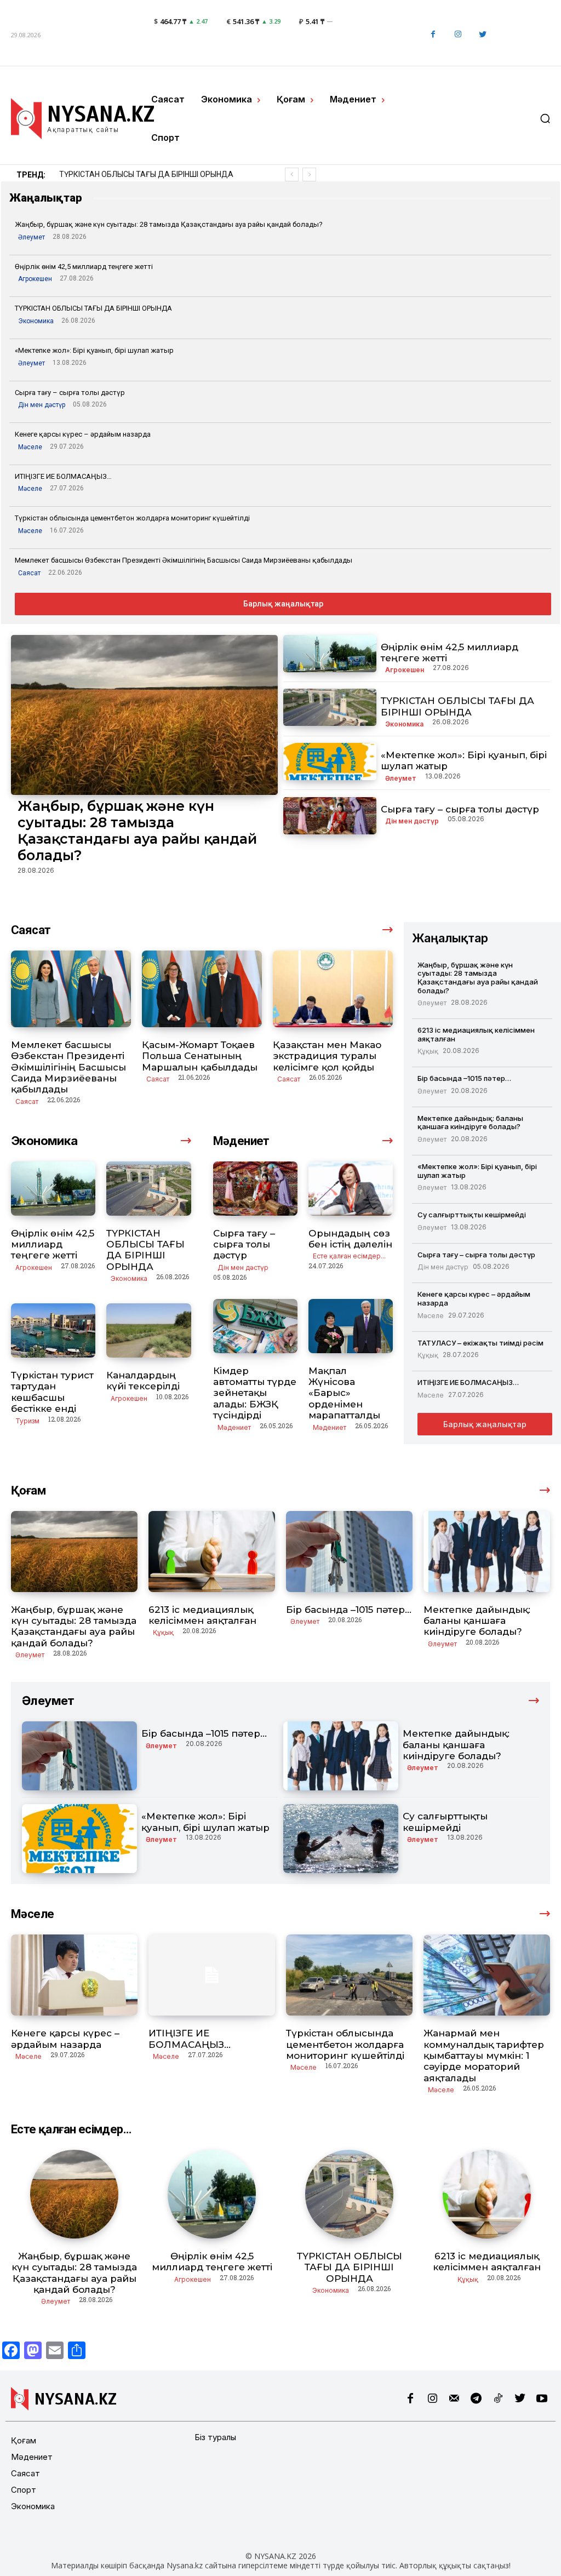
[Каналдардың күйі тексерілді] (148, 1330)
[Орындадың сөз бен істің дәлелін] (351, 1189)
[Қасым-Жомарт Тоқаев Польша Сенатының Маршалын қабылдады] (202, 989)
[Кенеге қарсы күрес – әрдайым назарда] (74, 1975)
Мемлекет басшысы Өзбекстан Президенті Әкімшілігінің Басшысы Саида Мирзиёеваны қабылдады (184, 560)
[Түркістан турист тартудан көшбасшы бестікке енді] (53, 1330)
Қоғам (24, 2440)
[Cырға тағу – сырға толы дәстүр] (330, 816)
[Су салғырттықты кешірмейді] (341, 1839)
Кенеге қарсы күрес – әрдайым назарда (83, 434)
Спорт (24, 2490)
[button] (545, 118)
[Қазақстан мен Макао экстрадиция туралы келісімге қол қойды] (333, 989)
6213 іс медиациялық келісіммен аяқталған (138, 174)
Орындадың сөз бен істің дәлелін (350, 1239)
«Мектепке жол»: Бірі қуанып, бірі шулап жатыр (94, 350)
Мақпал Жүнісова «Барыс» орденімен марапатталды (344, 1393)
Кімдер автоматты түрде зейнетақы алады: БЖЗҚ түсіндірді (255, 1393)
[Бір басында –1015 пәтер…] (349, 1552)
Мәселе (30, 447)
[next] (309, 174)
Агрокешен (35, 279)
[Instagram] (458, 35)
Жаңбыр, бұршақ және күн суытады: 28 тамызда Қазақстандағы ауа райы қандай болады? (169, 224)
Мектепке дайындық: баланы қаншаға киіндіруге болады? (470, 1123)
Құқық (428, 1051)
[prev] (292, 174)
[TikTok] (498, 2399)
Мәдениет (234, 1427)
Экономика (36, 321)
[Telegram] (476, 2399)
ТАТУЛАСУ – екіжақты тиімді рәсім (480, 1343)
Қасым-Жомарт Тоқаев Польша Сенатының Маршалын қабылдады (200, 1056)
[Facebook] (433, 35)
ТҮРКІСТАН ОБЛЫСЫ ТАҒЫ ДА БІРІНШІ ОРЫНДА (93, 308)
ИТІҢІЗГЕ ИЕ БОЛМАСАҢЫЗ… (63, 476)
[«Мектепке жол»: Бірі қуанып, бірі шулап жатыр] (330, 762)
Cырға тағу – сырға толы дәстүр (70, 393)
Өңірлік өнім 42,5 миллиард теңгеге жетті (84, 267)
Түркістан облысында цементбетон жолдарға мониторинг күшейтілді (132, 518)
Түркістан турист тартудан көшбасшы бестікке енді (52, 1392)
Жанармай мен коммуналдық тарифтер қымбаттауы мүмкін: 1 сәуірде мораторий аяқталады (484, 2056)
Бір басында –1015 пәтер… (464, 1078)
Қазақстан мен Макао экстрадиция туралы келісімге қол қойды (327, 1056)
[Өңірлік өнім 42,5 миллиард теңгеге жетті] (330, 654)
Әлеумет (32, 237)
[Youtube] (542, 2399)
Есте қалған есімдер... (349, 1256)
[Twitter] (482, 35)
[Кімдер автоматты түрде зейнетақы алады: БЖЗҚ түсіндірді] (255, 1326)
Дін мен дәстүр (42, 405)
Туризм (27, 1421)
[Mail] (454, 2399)
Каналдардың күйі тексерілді (143, 1381)
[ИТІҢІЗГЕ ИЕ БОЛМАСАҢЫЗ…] (212, 1975)
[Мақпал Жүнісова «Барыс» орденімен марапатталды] (351, 1326)
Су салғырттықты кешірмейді (472, 1215)
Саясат (29, 573)
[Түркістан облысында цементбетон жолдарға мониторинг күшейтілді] (349, 1975)
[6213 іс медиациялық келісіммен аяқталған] (212, 1552)
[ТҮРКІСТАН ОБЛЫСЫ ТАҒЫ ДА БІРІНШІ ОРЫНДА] (330, 707)
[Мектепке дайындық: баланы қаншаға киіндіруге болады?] (487, 1552)
